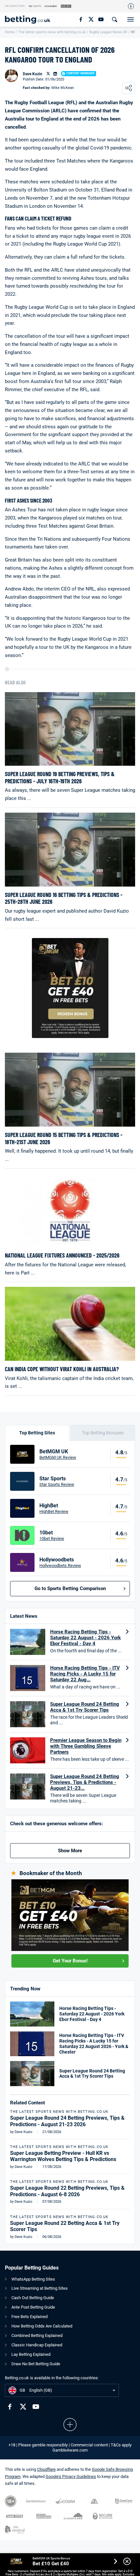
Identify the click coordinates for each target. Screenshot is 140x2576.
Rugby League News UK (108, 32)
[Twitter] (91, 19)
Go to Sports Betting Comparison (70, 1588)
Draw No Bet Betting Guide (36, 2364)
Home (10, 32)
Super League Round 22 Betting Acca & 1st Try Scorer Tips (65, 2226)
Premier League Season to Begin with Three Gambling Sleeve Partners (86, 1746)
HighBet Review (54, 1511)
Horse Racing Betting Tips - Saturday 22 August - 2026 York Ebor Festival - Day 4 (85, 1638)
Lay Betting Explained (31, 2354)
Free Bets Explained (29, 2317)
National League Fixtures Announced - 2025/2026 (62, 1255)
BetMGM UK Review (58, 1457)
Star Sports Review (57, 1484)
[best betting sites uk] (31, 20)
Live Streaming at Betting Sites (40, 2288)
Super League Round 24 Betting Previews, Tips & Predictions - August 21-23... (85, 1782)
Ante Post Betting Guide (33, 2307)
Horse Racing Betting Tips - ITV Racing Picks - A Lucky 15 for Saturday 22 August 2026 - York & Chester (94, 2043)
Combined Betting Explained (37, 2335)
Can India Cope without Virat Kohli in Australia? (62, 1369)
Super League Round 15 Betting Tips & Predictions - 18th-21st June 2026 (64, 1139)
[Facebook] (81, 19)
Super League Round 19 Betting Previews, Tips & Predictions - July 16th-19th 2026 (60, 778)
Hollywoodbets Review (60, 1566)
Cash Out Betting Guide (33, 2298)
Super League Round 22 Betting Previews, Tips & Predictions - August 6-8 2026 (67, 2191)
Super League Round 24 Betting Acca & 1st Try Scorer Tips (85, 1707)
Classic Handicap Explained (37, 2345)
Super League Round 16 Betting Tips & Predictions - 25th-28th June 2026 (64, 898)
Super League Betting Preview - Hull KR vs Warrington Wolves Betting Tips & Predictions (63, 2156)
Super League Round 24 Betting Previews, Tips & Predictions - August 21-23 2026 (67, 2121)
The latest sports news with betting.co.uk (52, 32)
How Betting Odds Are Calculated (42, 2326)
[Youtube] (101, 19)
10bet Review (52, 1538)
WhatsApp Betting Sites (33, 2279)
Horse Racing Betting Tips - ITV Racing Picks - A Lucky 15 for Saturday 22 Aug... (85, 1674)
